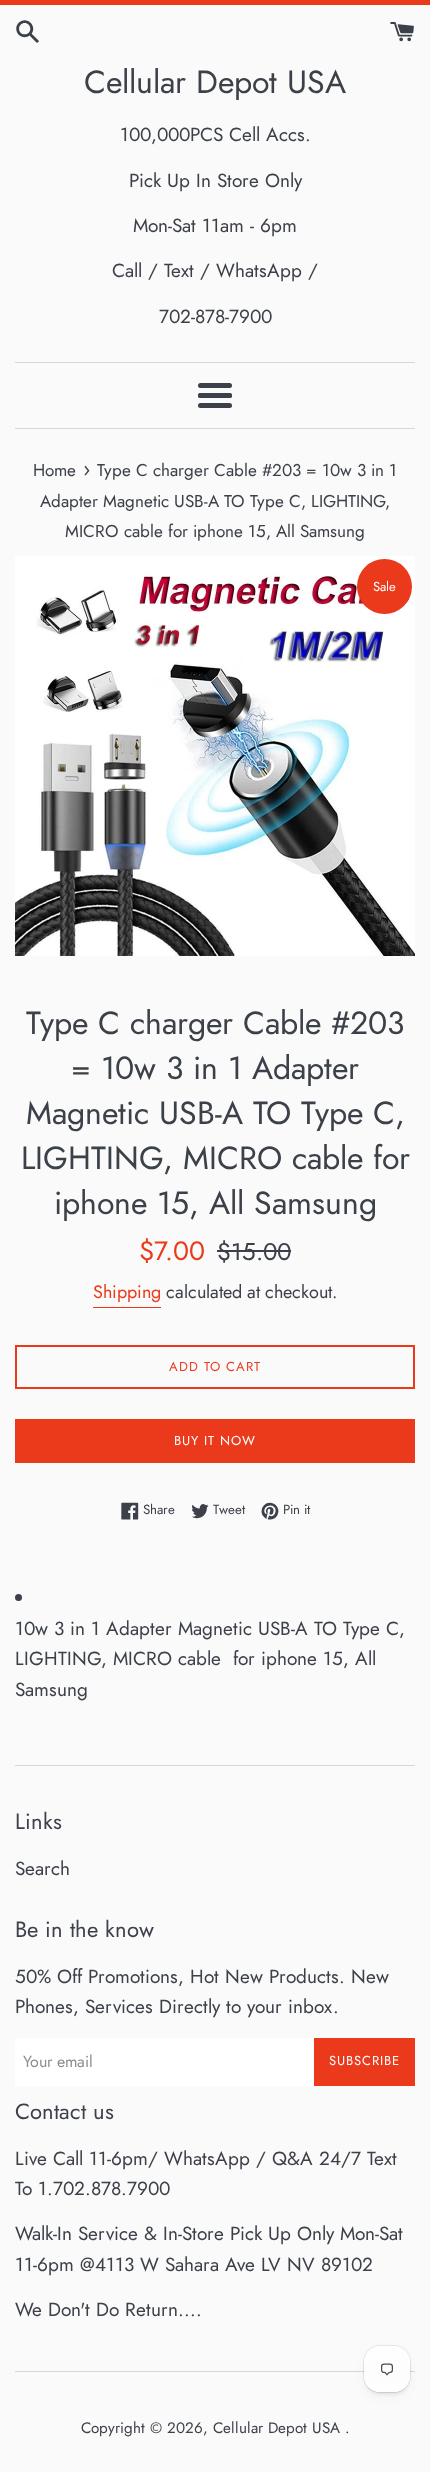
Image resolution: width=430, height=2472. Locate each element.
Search (42, 1868)
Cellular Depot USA (215, 82)
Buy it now (215, 1440)
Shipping (127, 1292)
